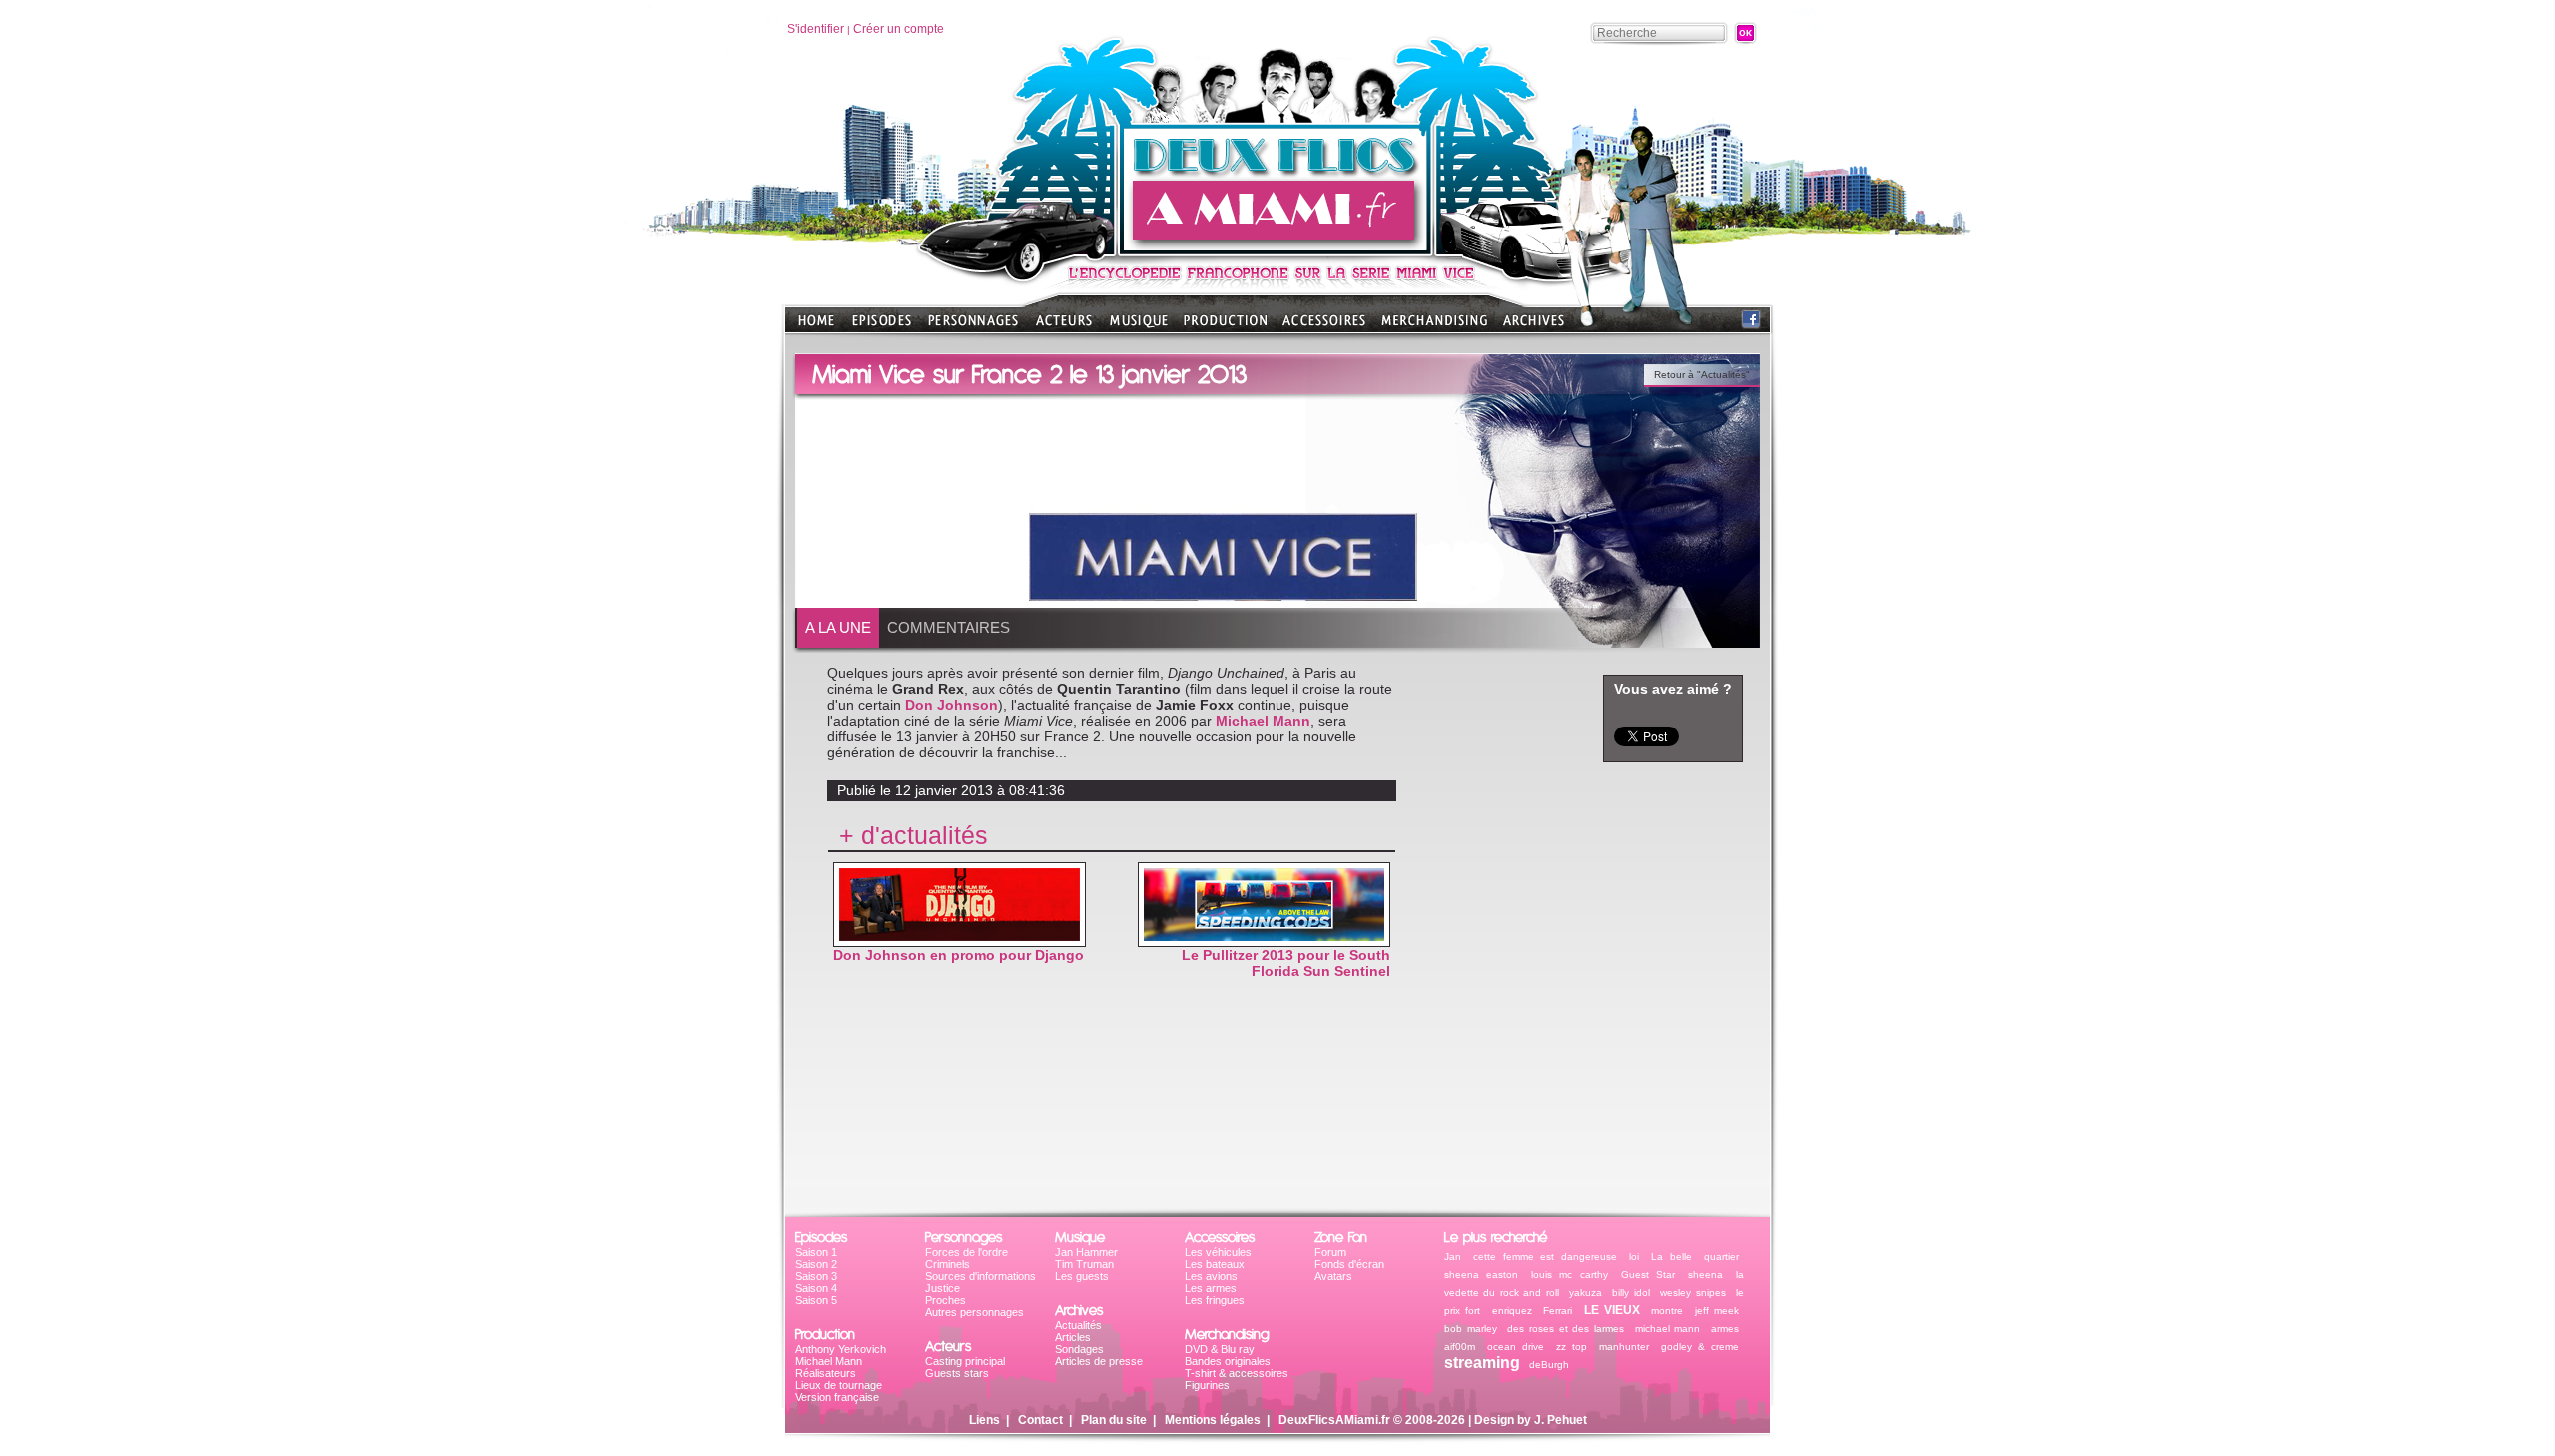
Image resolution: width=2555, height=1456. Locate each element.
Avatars (1333, 1276)
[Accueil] (1277, 250)
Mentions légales (1213, 1420)
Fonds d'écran (1349, 1264)
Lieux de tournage (839, 1385)
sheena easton (1481, 1275)
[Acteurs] (1064, 327)
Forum (1330, 1252)
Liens (985, 1420)
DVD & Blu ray (1220, 1349)
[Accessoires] (1324, 327)
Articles (1073, 1337)
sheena (1705, 1275)
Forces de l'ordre (967, 1252)
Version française (837, 1397)
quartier (1721, 1257)
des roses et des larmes (1565, 1329)
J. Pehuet (1560, 1420)
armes (1725, 1329)
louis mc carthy (1569, 1275)
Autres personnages (975, 1312)
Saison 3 (816, 1276)
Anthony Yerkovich (841, 1349)
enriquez (1512, 1311)
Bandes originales (1228, 1361)
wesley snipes (1692, 1293)
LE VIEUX (1612, 1310)
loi (1634, 1257)
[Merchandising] (1434, 327)
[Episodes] (882, 327)
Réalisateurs (826, 1373)
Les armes (1211, 1288)
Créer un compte (899, 29)
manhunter (1624, 1347)
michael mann (1668, 1329)
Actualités (1078, 1325)
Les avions (1211, 1276)
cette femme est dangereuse (1544, 1257)
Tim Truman (1084, 1264)
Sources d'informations (981, 1276)
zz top (1571, 1347)
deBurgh (1549, 1365)
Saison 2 (816, 1264)
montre (1667, 1311)
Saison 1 (816, 1252)
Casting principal (965, 1361)
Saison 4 (816, 1288)
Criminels (948, 1264)
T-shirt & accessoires (1237, 1373)
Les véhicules (1218, 1252)
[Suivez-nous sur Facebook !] (1751, 324)
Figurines (1207, 1385)
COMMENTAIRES (949, 627)
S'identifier (816, 29)
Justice (943, 1288)
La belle (1671, 1257)
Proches (946, 1300)
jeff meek (1717, 1311)
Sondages (1079, 1349)
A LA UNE (838, 627)
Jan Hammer (1086, 1252)
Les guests (1082, 1276)
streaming (1482, 1363)
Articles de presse (1099, 1361)
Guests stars (957, 1373)
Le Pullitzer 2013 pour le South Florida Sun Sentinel (1286, 963)
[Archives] (1533, 327)
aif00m (1460, 1347)
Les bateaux (1215, 1264)
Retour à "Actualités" (1702, 375)
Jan (1453, 1257)
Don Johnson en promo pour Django (959, 955)
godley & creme (1700, 1347)
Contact (1040, 1420)
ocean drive (1516, 1347)
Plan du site (1114, 1420)
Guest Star (1648, 1275)
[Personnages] (973, 327)
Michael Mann (1263, 721)
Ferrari (1557, 1311)
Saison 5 (816, 1300)
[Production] (1225, 327)
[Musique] (1139, 327)
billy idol (1630, 1293)
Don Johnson (952, 705)
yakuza (1585, 1293)
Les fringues (1215, 1300)
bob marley (1471, 1329)
